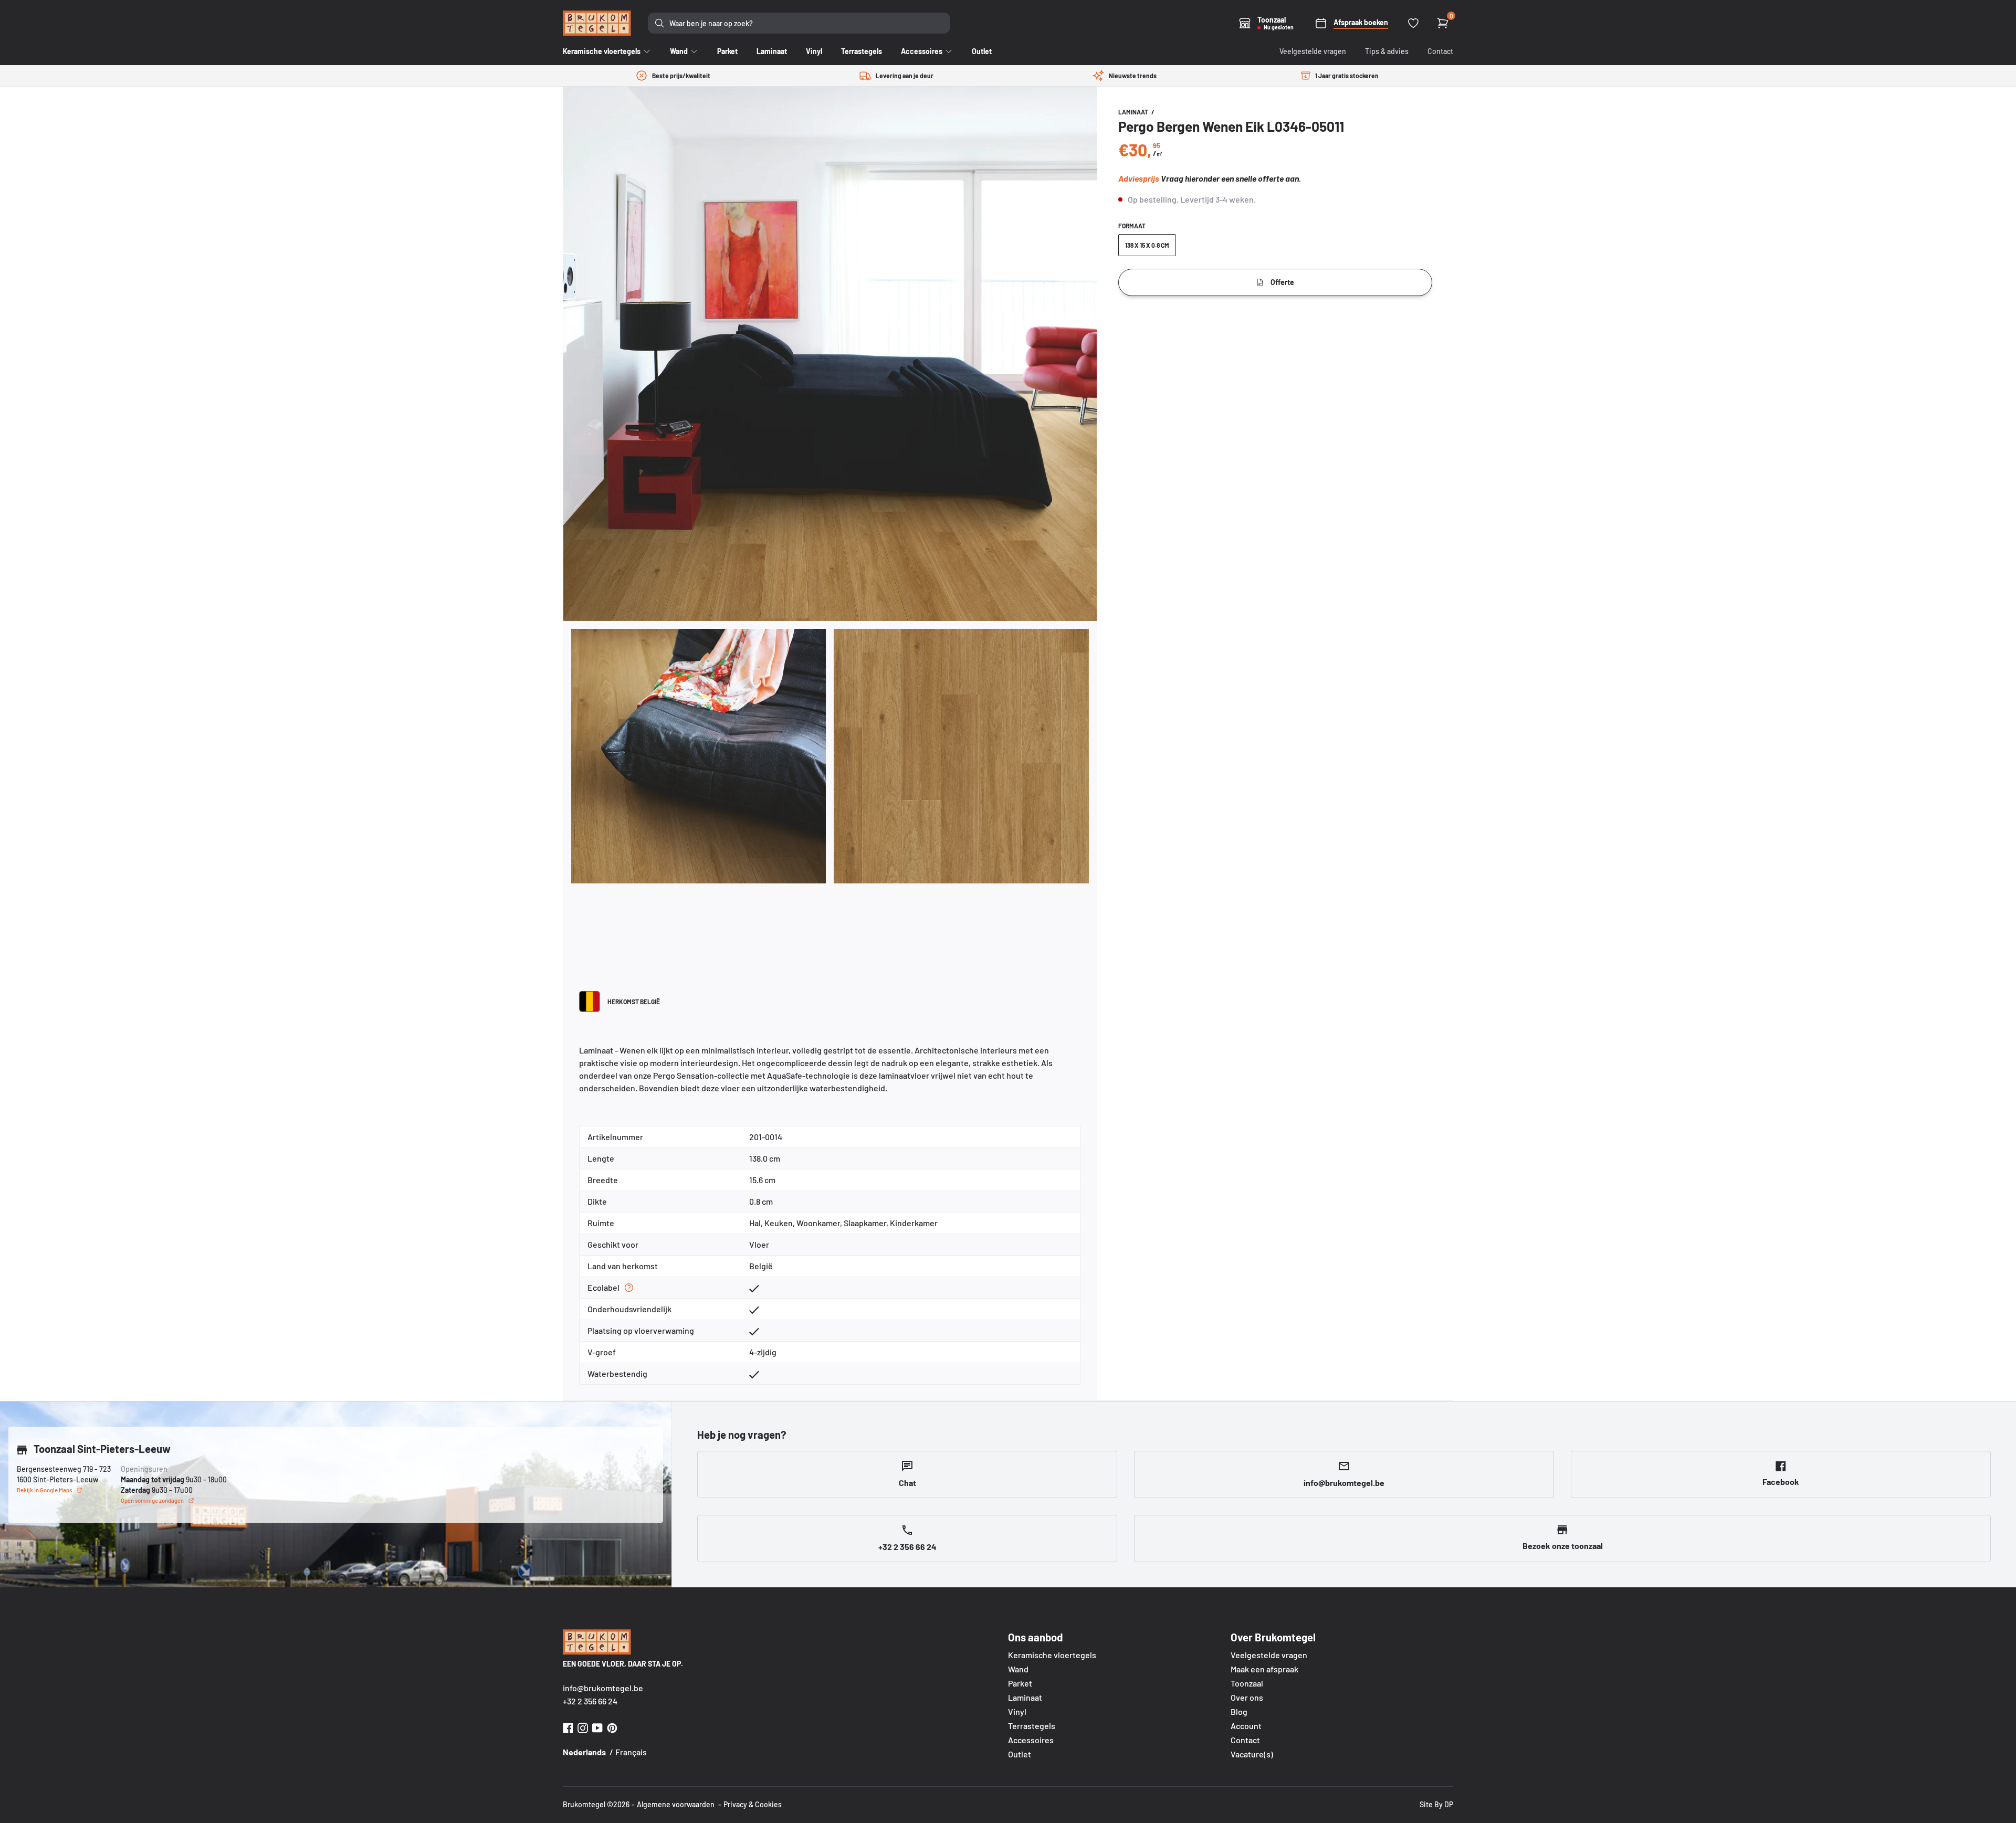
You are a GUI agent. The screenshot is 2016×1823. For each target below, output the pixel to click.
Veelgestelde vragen (1313, 51)
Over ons (1247, 1697)
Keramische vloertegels (1052, 1655)
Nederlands (584, 1752)
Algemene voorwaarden (676, 1804)
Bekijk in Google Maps (44, 1490)
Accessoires (1031, 1740)
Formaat (1132, 226)
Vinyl (1017, 1711)
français (631, 1752)
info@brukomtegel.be (603, 1688)
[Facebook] (568, 1727)
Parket (1020, 1683)
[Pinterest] (612, 1727)
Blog (1239, 1711)
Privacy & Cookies (753, 1804)
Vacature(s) (1252, 1754)
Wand (1018, 1669)
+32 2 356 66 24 (590, 1701)
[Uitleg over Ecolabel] (629, 1288)
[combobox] (799, 23)
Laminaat (1134, 112)
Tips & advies (1387, 51)
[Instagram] (583, 1727)
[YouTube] (597, 1727)
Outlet (1020, 1754)
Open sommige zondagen (152, 1500)
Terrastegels (1032, 1726)
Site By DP (1436, 1804)
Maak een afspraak (1264, 1669)
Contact (1440, 51)
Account (1246, 1726)
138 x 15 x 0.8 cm (1147, 245)
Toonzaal (1247, 1683)
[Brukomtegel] (597, 23)
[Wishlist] (1413, 23)
